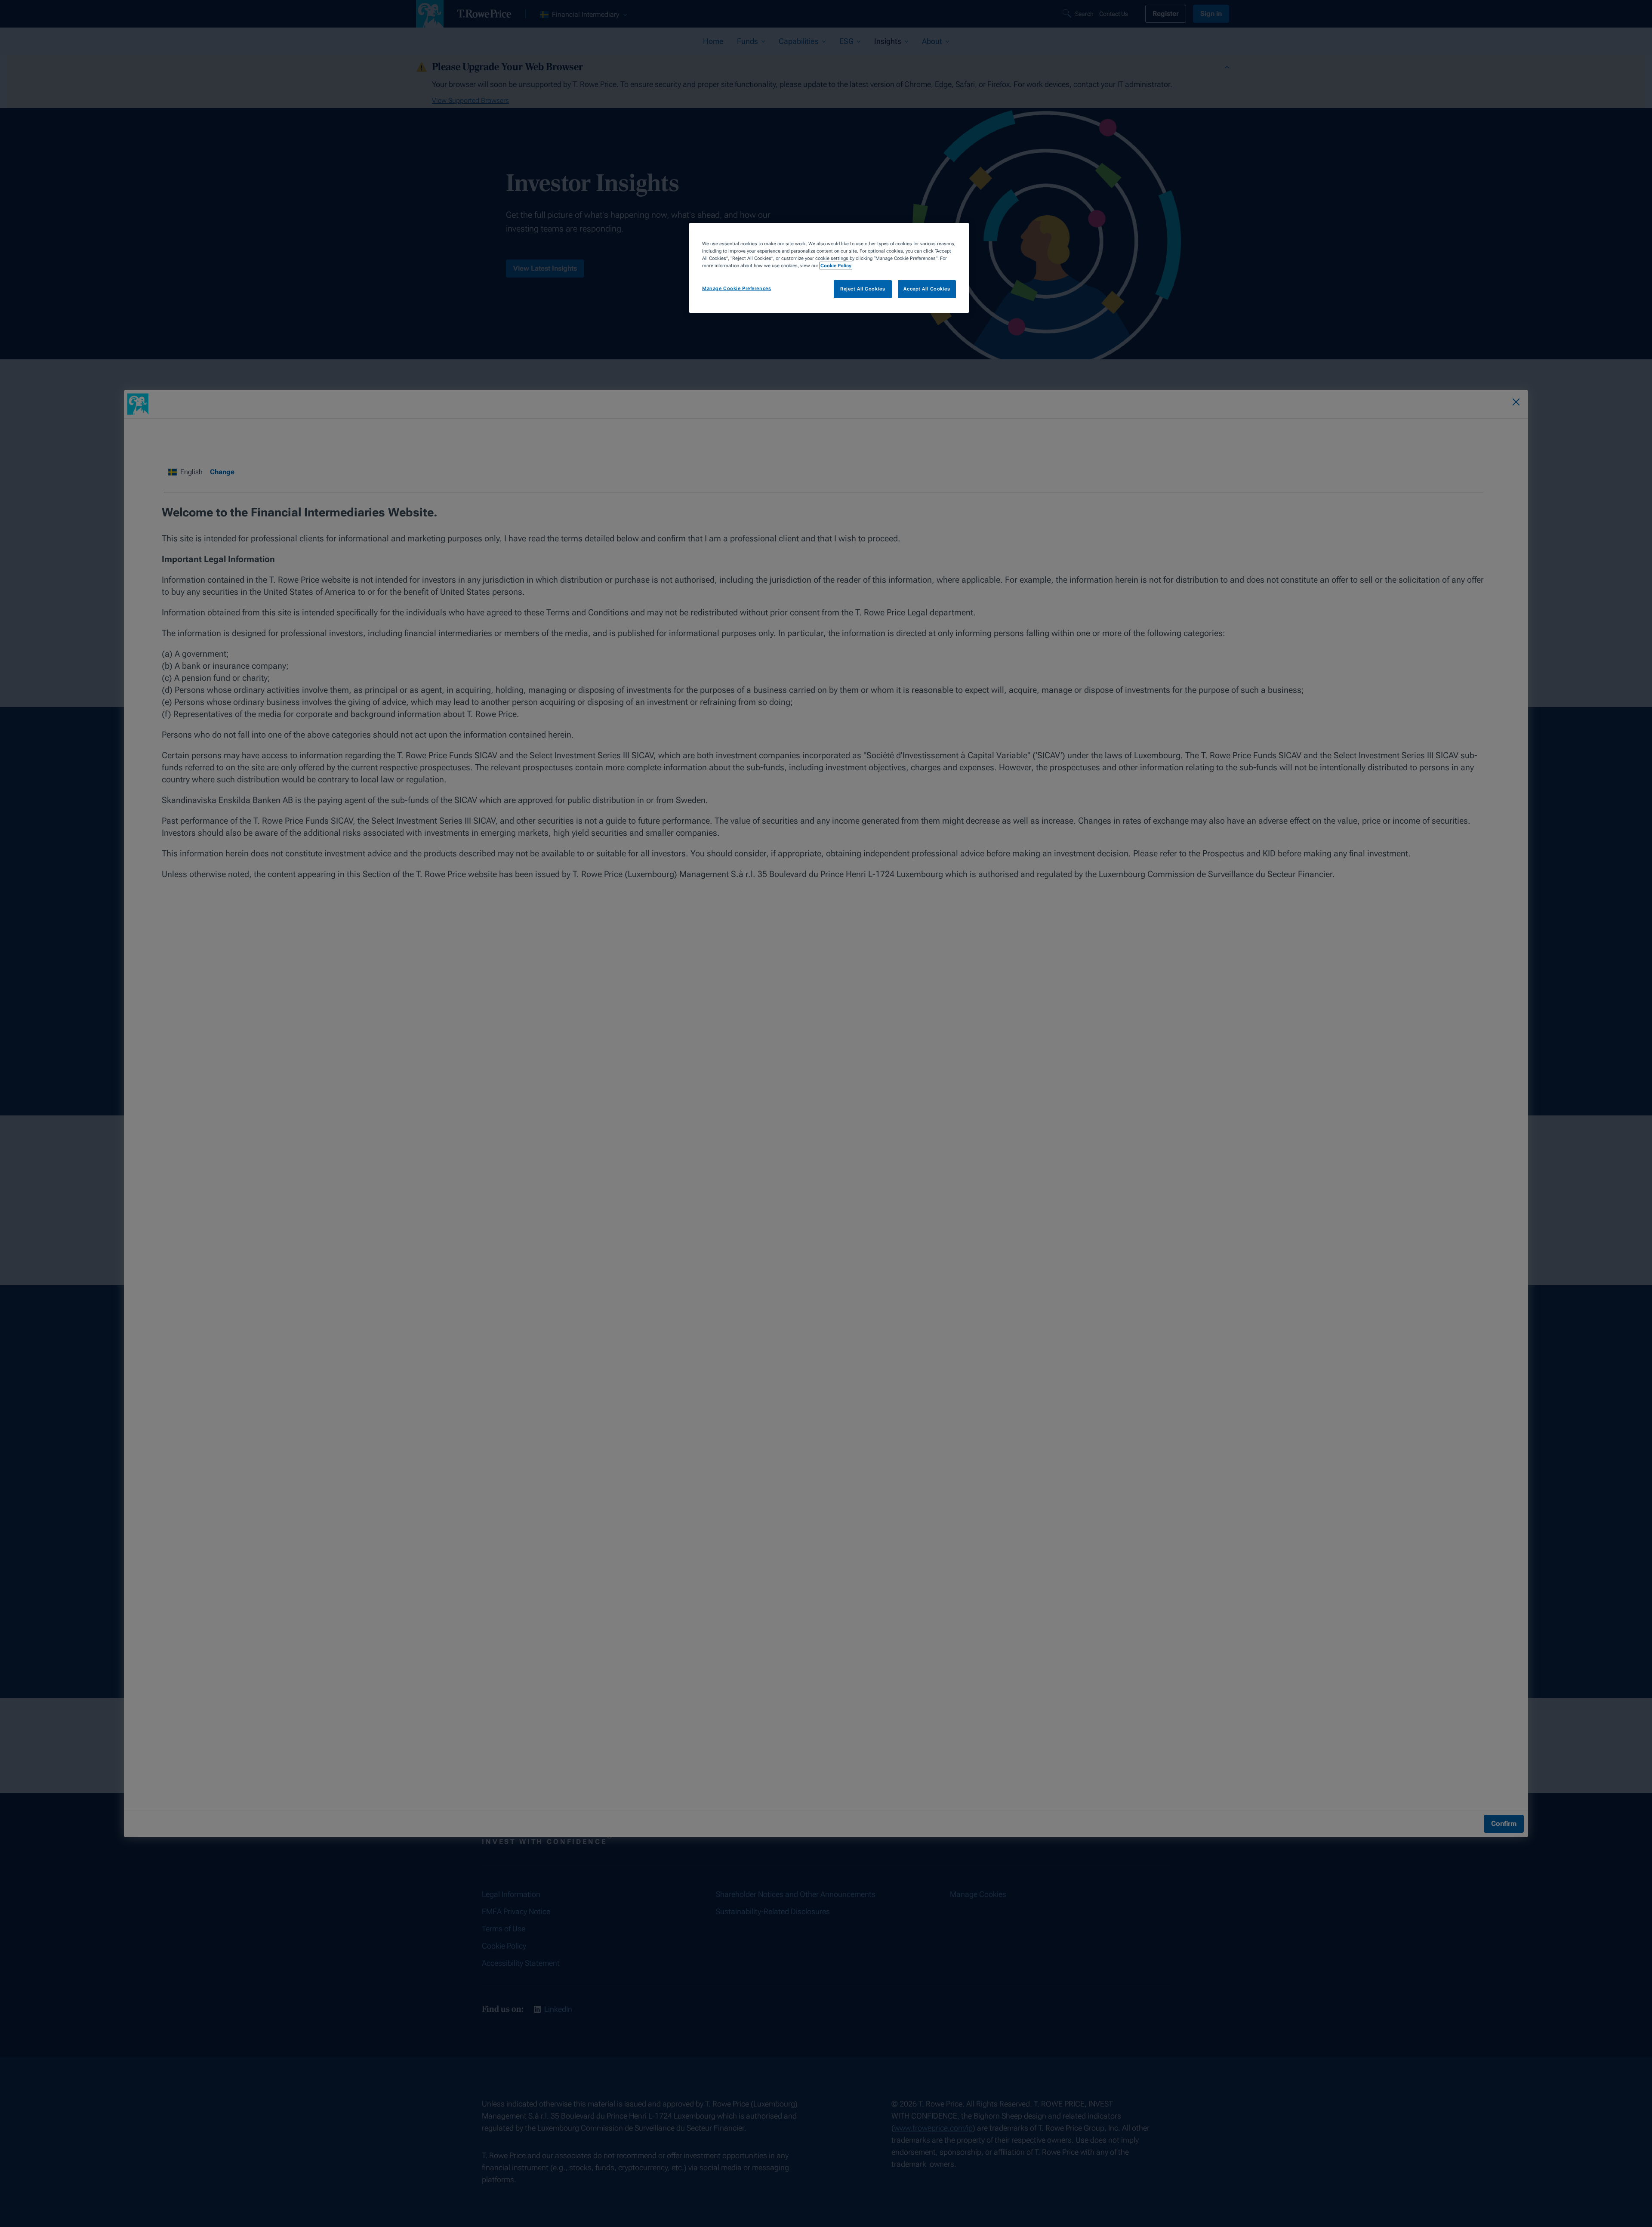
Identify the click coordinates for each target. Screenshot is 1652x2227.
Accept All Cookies (927, 289)
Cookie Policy (836, 266)
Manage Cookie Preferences (737, 288)
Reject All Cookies (863, 289)
